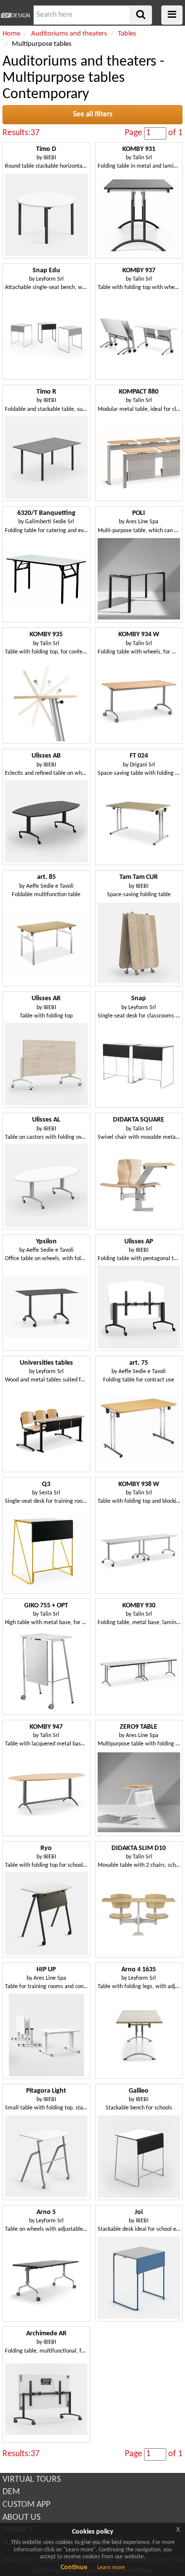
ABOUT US (21, 2518)
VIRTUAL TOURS (32, 2480)
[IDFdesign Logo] (16, 15)
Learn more (111, 2568)
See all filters (93, 115)
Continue (74, 2567)
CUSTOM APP (26, 2505)
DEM (11, 2492)
